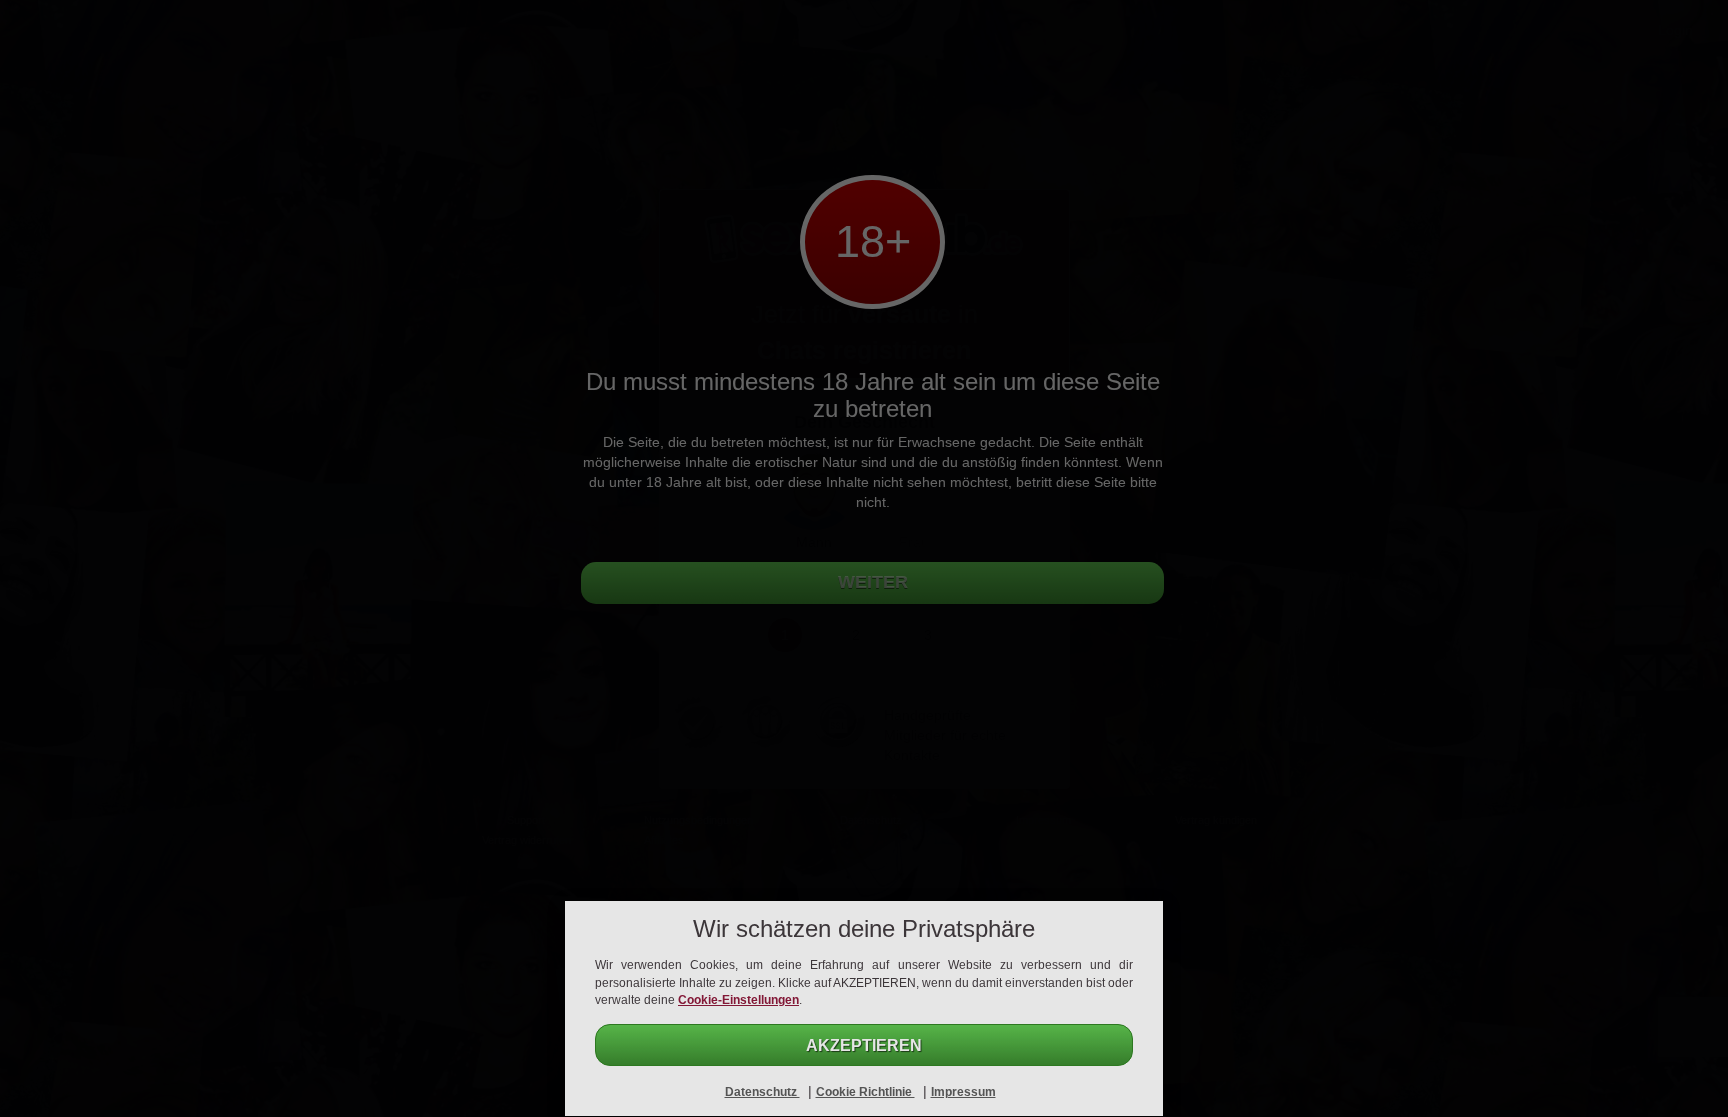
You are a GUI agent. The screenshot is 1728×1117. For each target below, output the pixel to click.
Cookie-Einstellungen (738, 1000)
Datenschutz (762, 1092)
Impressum (963, 1092)
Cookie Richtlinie (865, 1092)
